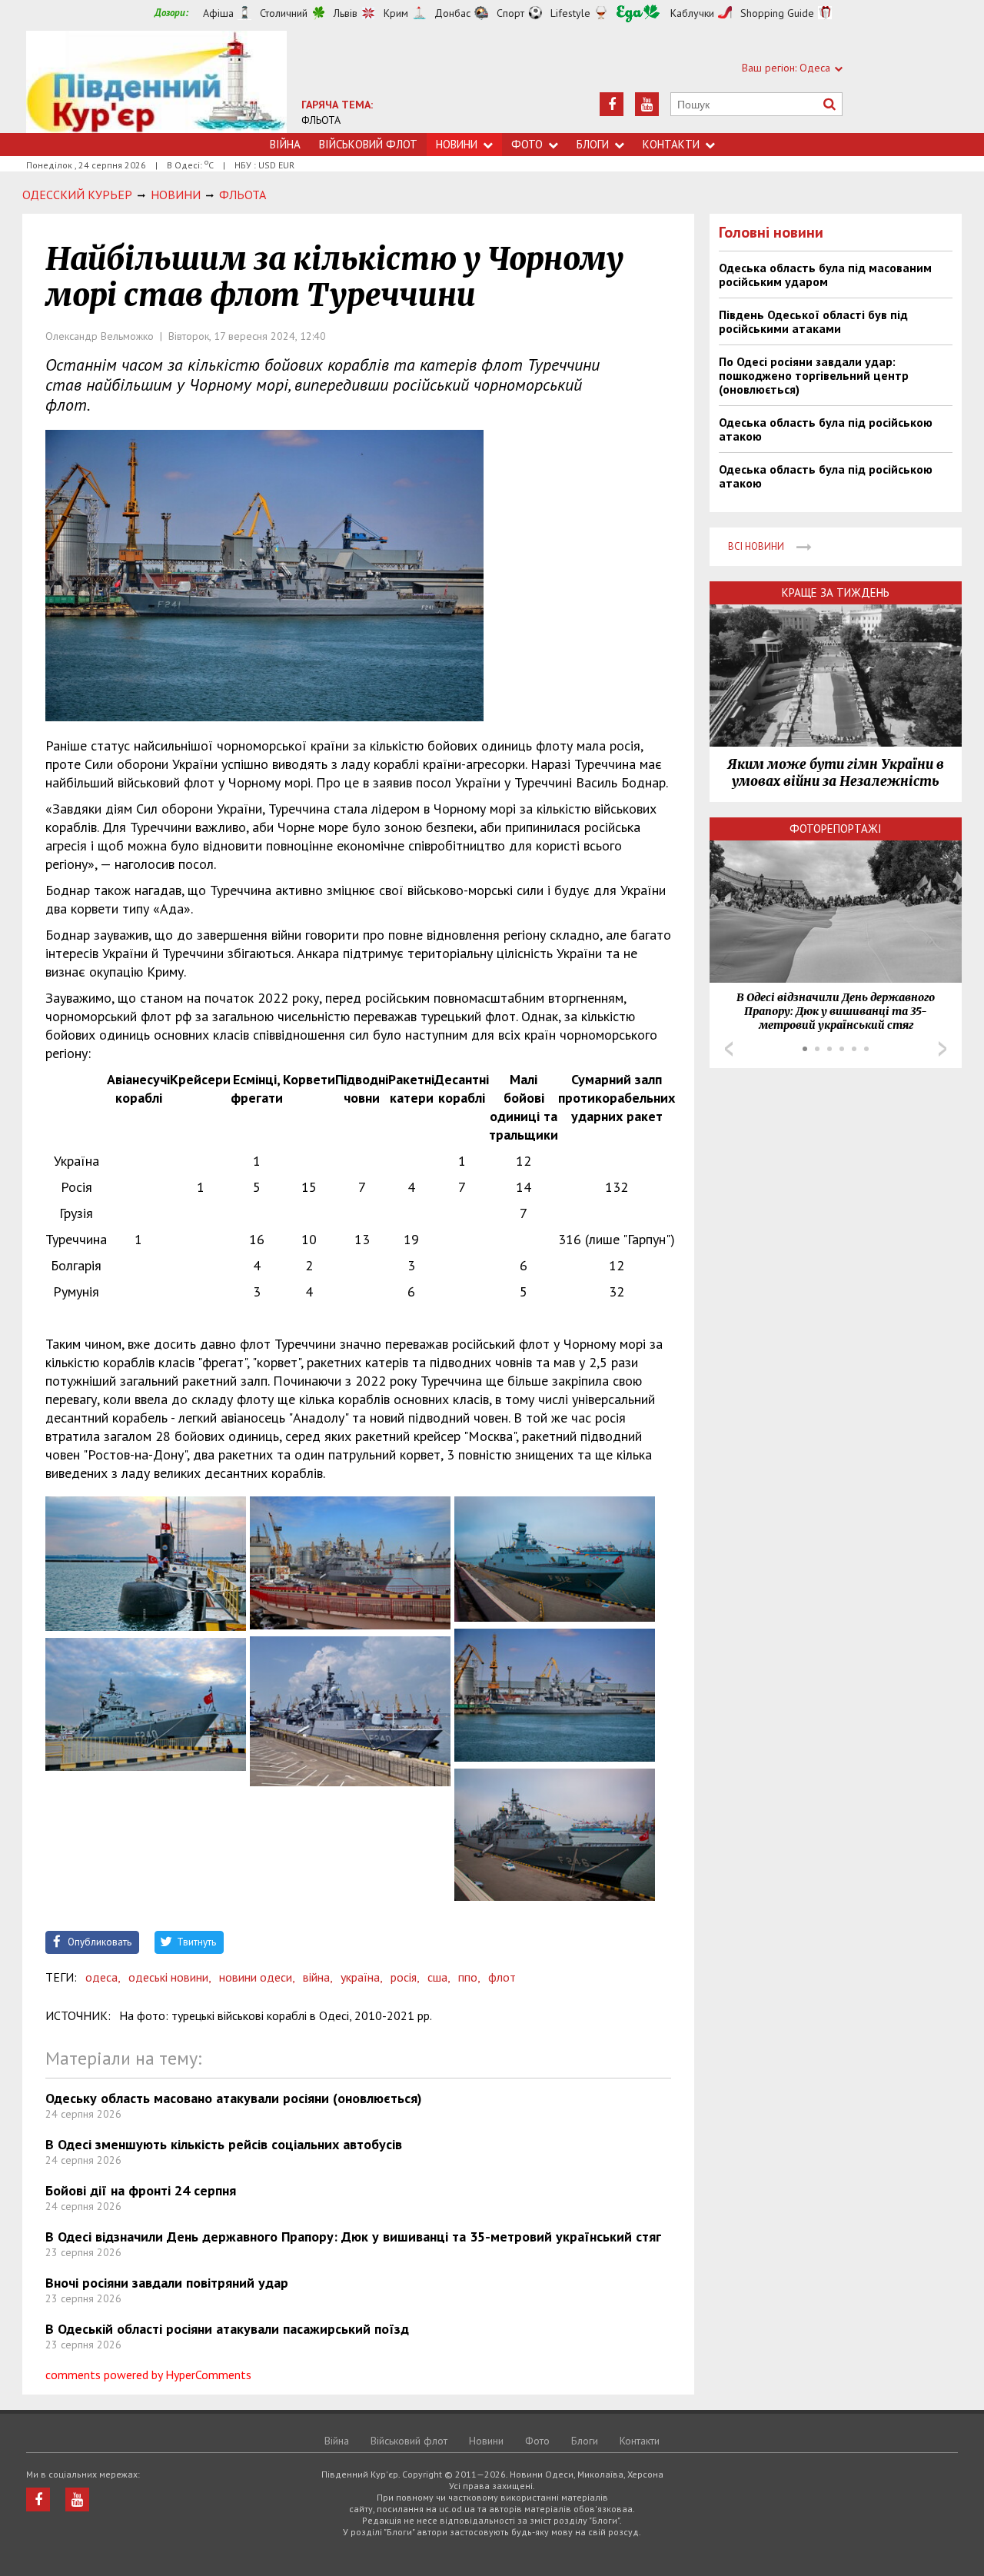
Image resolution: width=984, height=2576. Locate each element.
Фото (527, 144)
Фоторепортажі (836, 829)
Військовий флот (368, 144)
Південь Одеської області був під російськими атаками (813, 321)
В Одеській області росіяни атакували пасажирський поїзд (227, 2329)
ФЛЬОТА (321, 120)
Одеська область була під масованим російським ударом (825, 275)
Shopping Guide (777, 13)
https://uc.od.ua (156, 82)
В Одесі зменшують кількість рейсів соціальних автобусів (224, 2144)
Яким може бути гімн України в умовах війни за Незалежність (836, 773)
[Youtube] (647, 104)
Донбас (452, 13)
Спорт (510, 13)
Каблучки (692, 13)
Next (942, 1049)
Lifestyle (570, 13)
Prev (729, 1049)
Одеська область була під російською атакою (826, 429)
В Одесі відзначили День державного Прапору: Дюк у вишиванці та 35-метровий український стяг (353, 2237)
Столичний (284, 13)
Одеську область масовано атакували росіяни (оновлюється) (234, 2098)
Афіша (218, 13)
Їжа (638, 13)
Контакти (671, 144)
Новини (457, 144)
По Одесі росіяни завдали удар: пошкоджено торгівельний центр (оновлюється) (814, 375)
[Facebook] (612, 104)
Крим (396, 13)
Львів (346, 13)
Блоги (593, 144)
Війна (285, 144)
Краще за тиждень (836, 592)
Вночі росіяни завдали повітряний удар (167, 2283)
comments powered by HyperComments (148, 2375)
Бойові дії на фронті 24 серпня (141, 2190)
